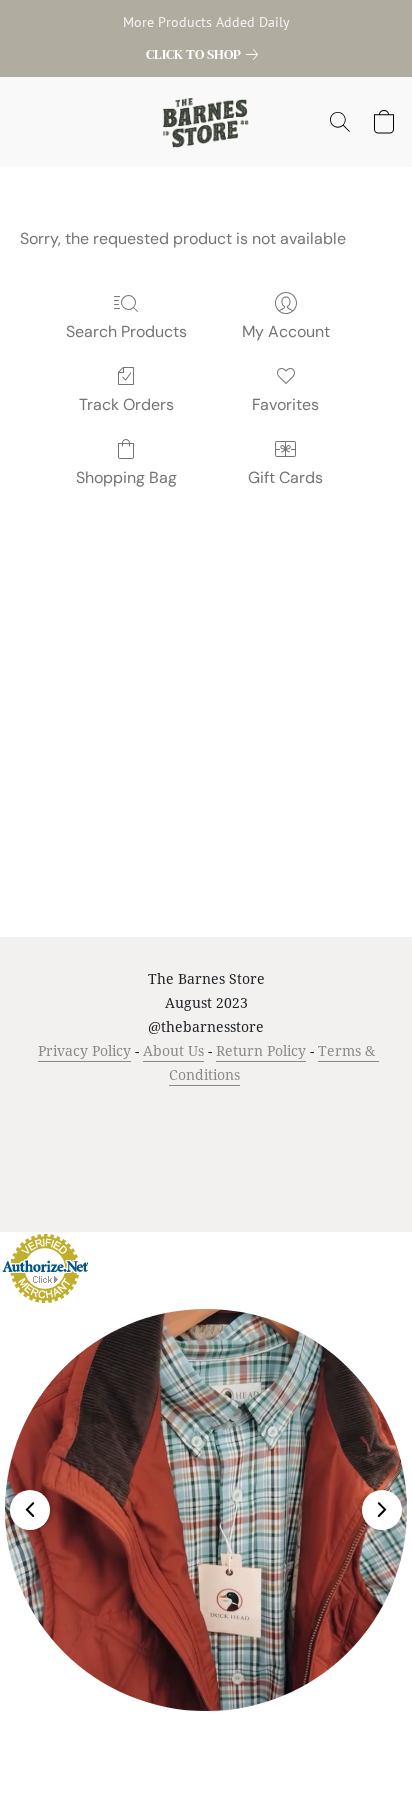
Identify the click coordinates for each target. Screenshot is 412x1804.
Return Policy (261, 1050)
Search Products (126, 331)
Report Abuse (244, 1143)
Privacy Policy (84, 1050)
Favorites (285, 404)
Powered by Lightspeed (206, 1179)
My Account (286, 331)
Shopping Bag (126, 477)
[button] (206, 122)
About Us (173, 1050)
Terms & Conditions (102, 1112)
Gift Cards (285, 477)
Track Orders (126, 404)
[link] (206, 54)
